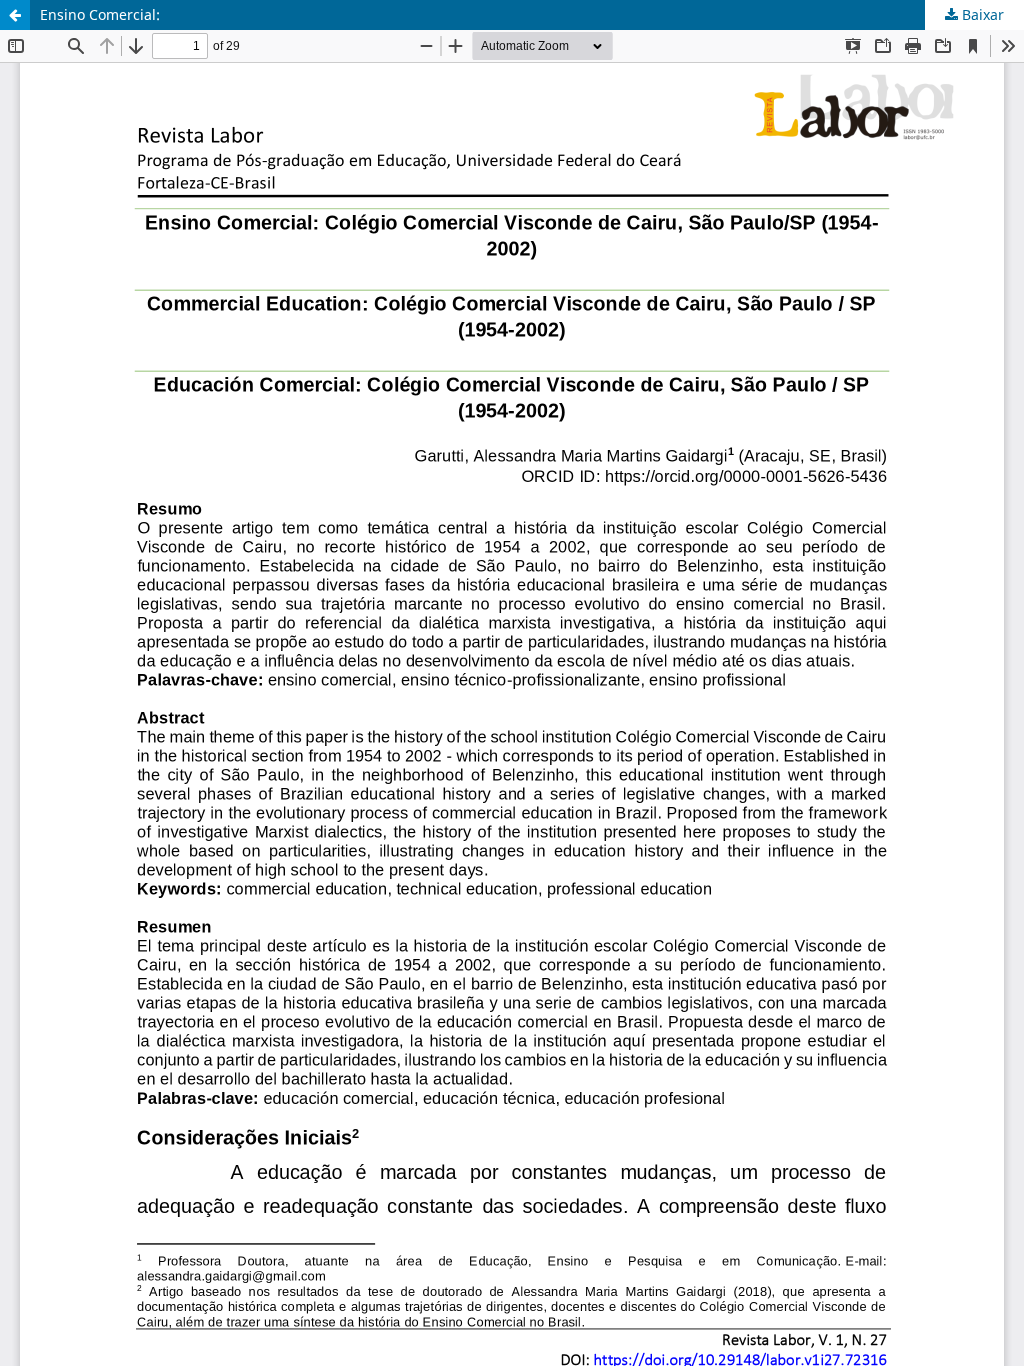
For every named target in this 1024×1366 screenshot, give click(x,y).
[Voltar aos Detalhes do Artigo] (15, 15)
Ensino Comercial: (100, 14)
